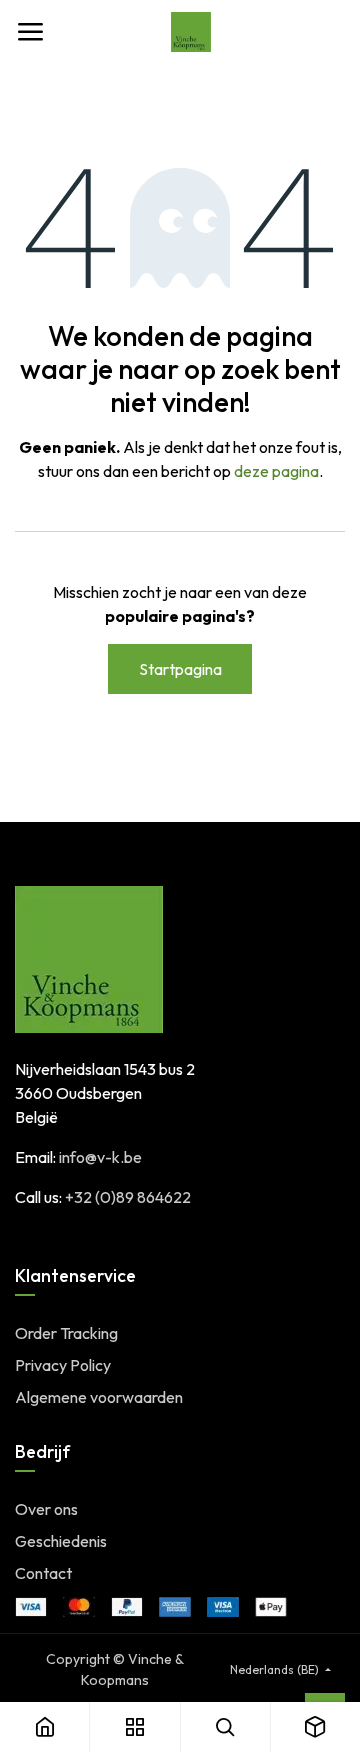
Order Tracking (66, 1333)
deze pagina (276, 471)
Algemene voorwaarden (99, 1397)
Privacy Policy (63, 1365)
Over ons (46, 1509)
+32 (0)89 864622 (128, 1197)
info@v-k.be (100, 1157)
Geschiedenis (61, 1541)
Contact (43, 1573)
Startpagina (180, 669)
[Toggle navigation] (30, 32)
